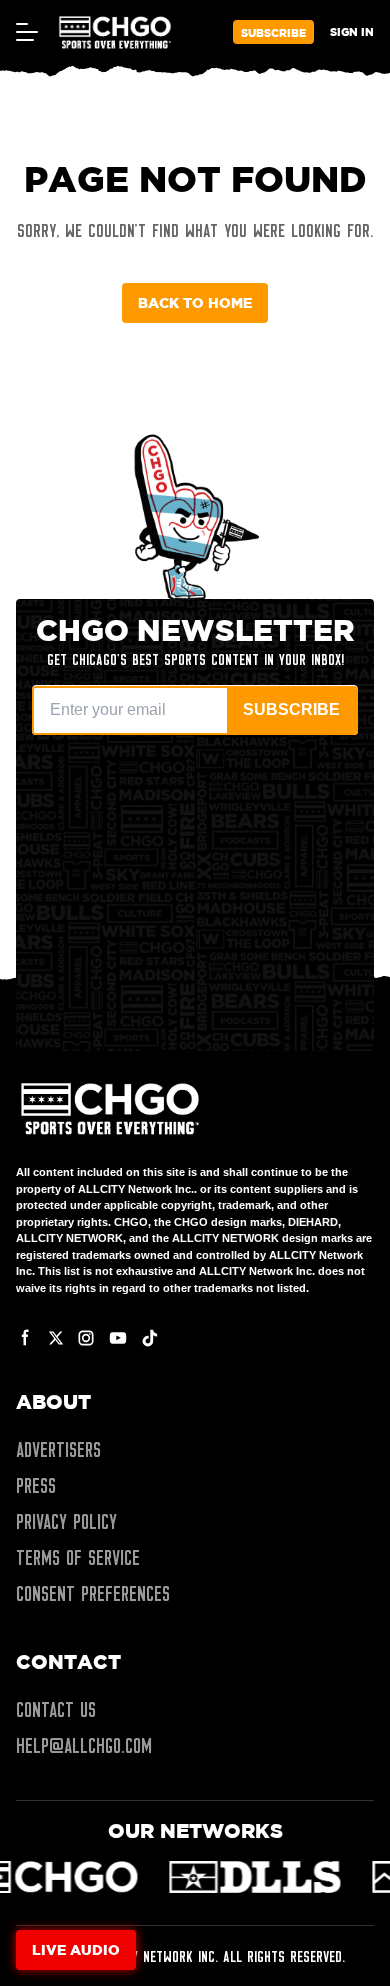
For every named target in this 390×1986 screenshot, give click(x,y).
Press (36, 1486)
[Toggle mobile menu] (26, 32)
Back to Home (195, 302)
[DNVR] (260, 1877)
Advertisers (58, 1450)
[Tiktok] (150, 1338)
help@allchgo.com (84, 1746)
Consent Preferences (93, 1594)
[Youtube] (118, 1338)
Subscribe (273, 32)
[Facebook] (26, 1338)
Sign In (352, 31)
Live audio (76, 1949)
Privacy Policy (66, 1522)
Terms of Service (78, 1558)
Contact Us (56, 1710)
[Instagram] (86, 1338)
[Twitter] (56, 1338)
